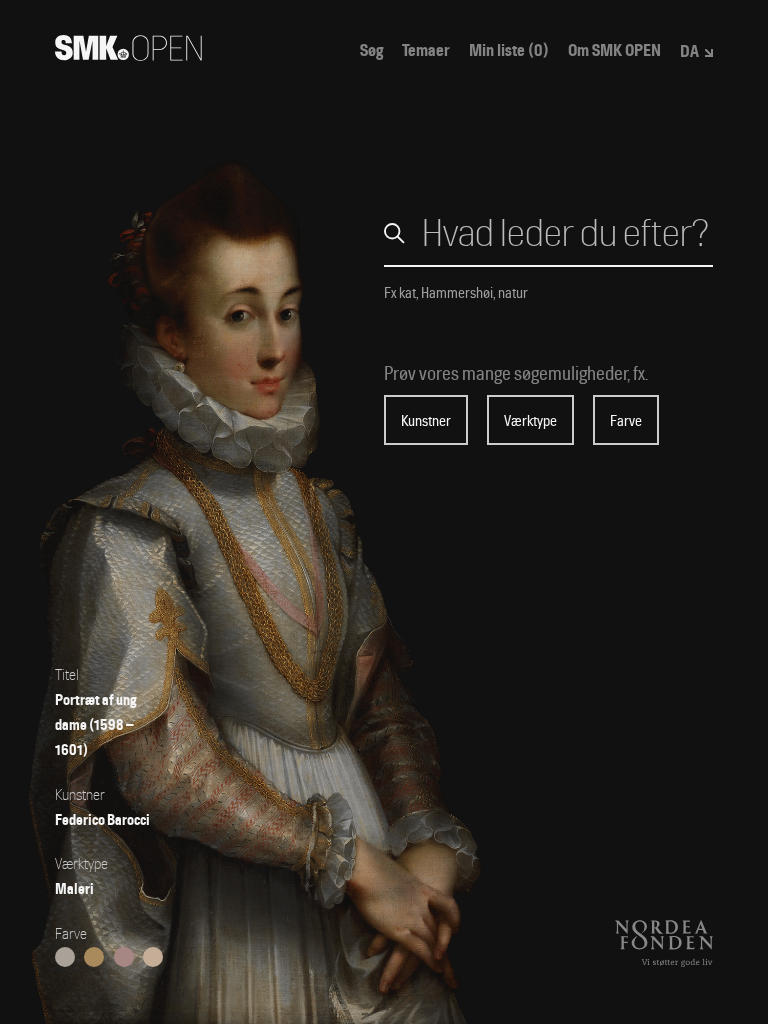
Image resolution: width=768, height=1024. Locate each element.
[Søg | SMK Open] (128, 54)
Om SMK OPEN (614, 51)
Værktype (530, 421)
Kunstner (426, 421)
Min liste (509, 51)
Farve (626, 421)
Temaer (426, 51)
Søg (371, 51)
